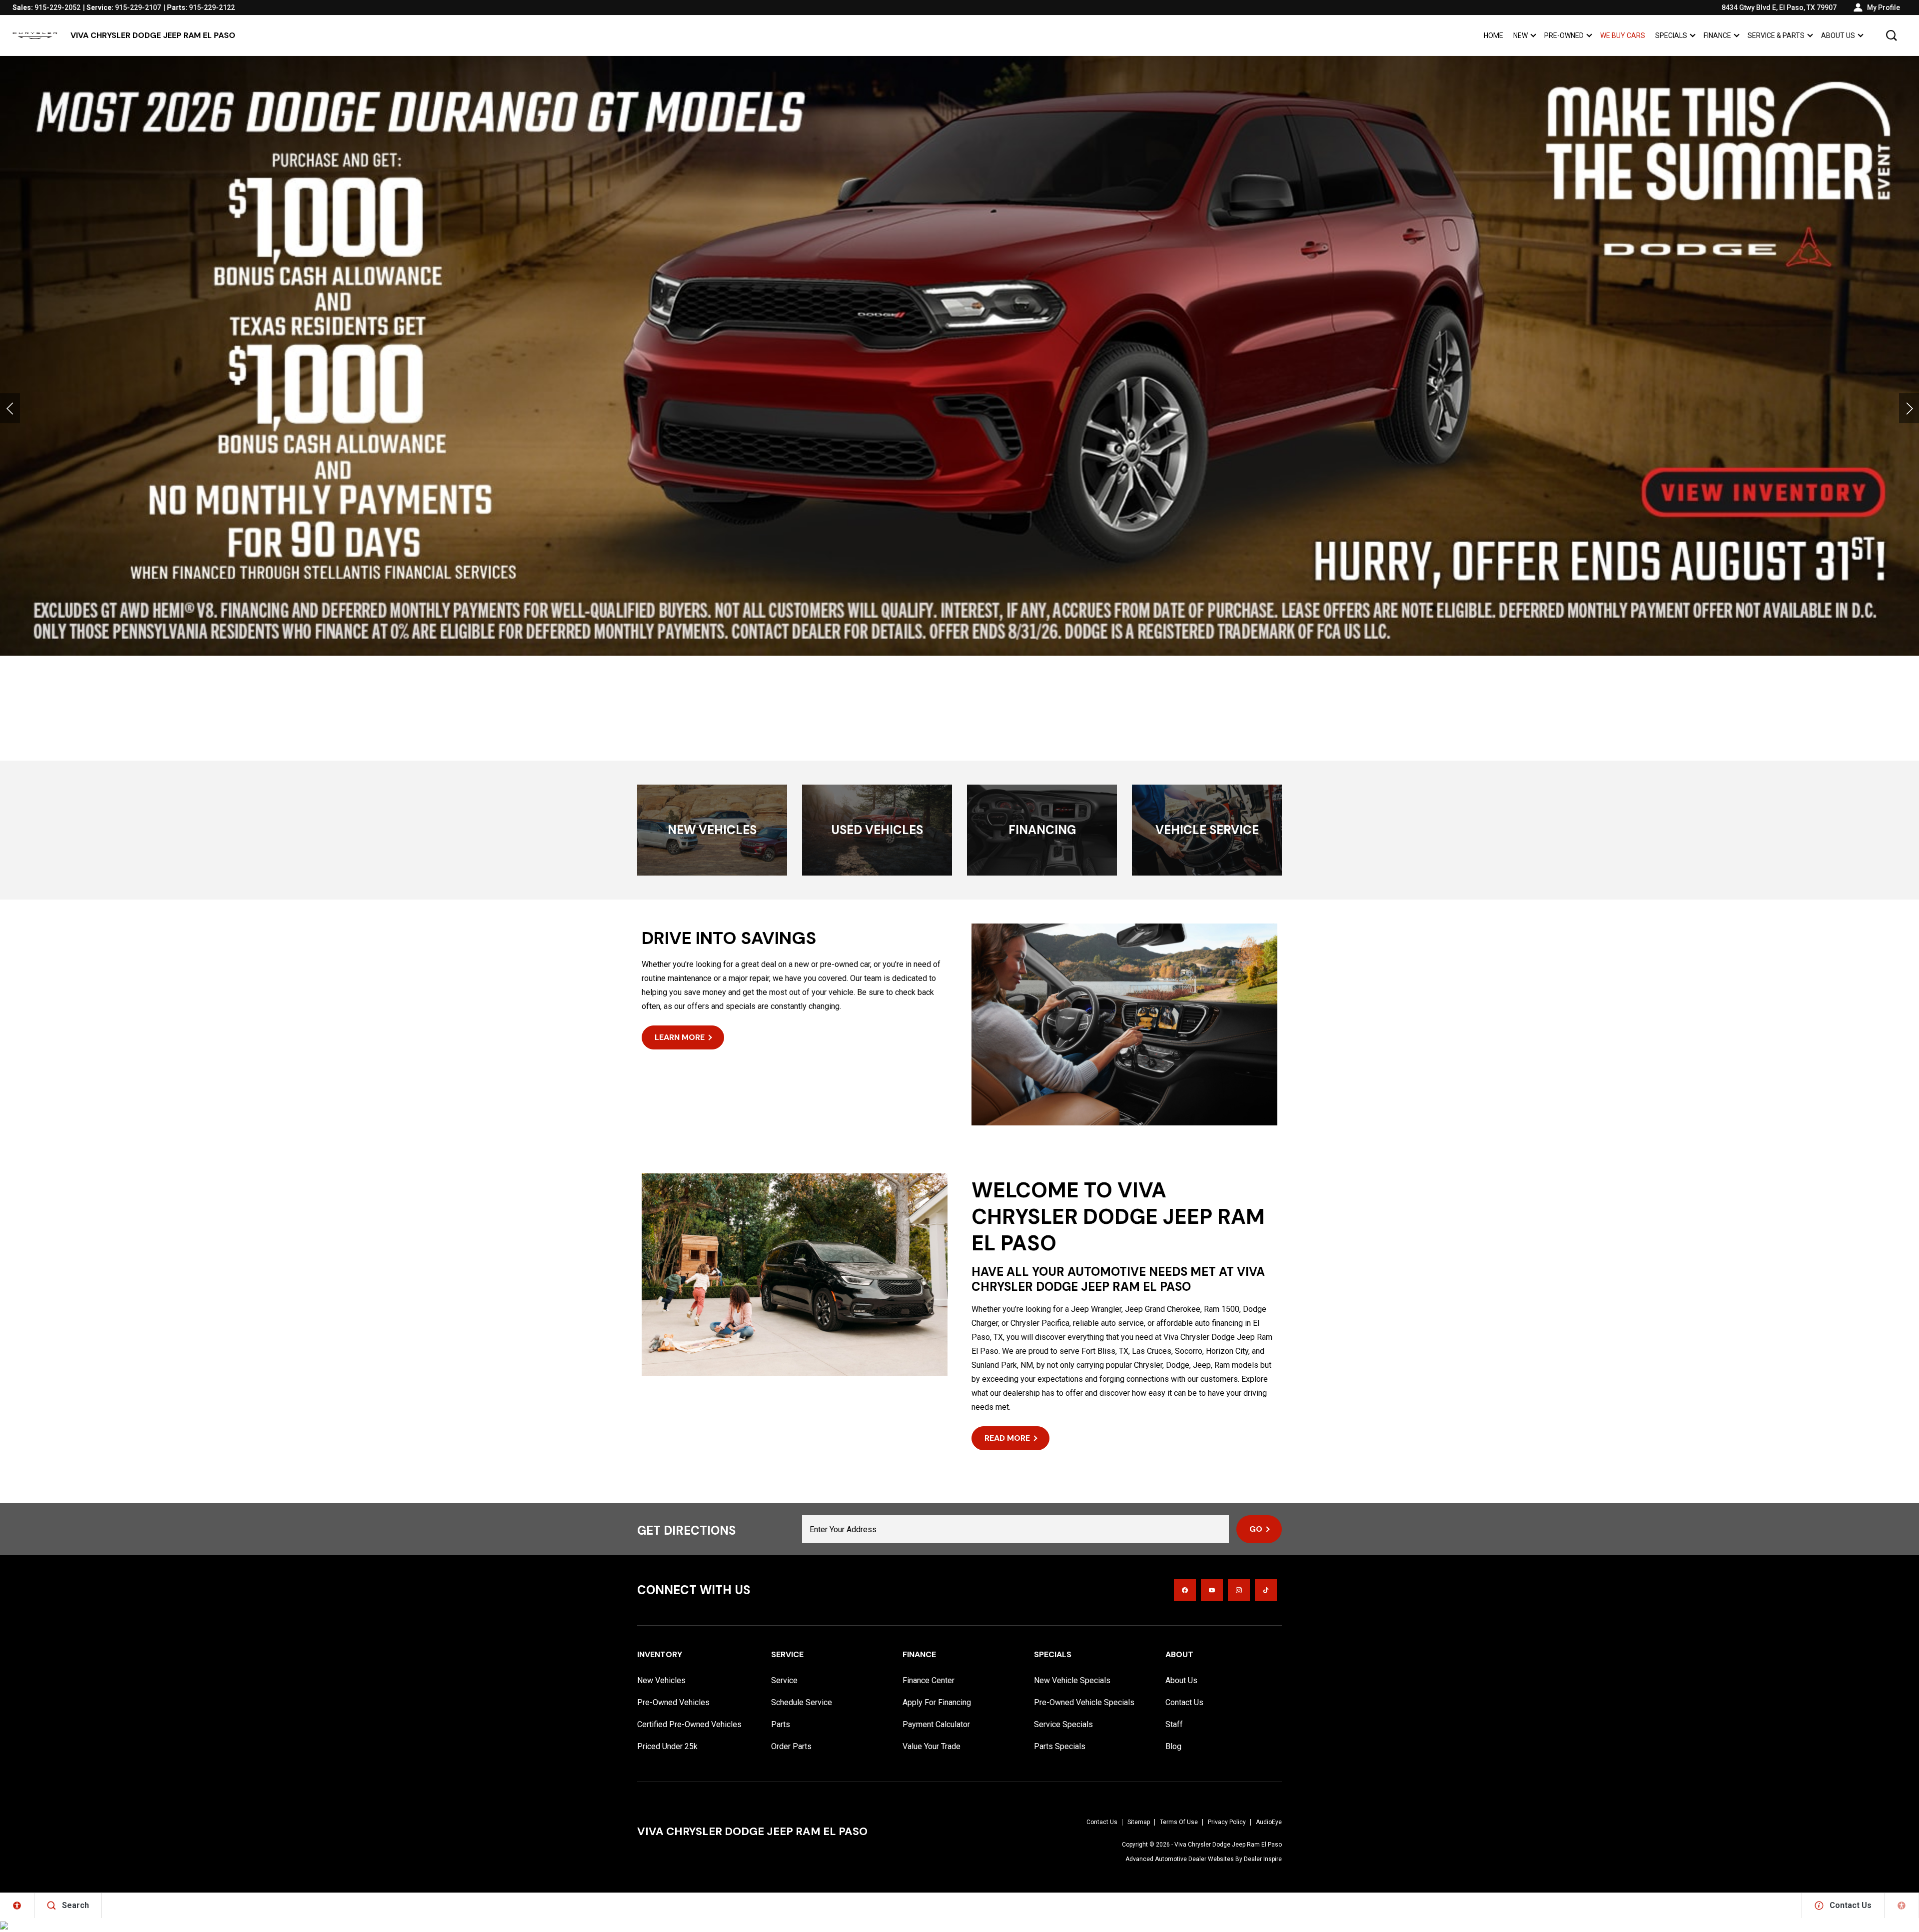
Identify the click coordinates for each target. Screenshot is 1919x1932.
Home (1493, 35)
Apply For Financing (937, 1702)
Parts (781, 1724)
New (1520, 35)
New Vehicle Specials (1072, 1680)
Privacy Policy (1227, 1822)
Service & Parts (1776, 35)
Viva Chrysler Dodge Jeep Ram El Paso (1228, 1845)
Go (1256, 1529)
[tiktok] (1266, 1590)
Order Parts (791, 1746)
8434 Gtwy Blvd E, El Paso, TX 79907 (1779, 7)
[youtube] (1212, 1590)
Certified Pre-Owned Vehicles (689, 1724)
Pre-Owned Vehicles (673, 1702)
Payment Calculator (936, 1724)
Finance (1717, 35)
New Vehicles (661, 1680)
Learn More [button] (680, 1037)
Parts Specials (1060, 1746)
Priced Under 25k (667, 1746)
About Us (1838, 35)
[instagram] (1239, 1590)
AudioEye (1269, 1822)
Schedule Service (802, 1702)
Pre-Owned (1564, 35)
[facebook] (1185, 1590)
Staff (1174, 1724)
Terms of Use (1179, 1822)
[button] (1892, 35)
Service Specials (1063, 1724)
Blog (1173, 1746)
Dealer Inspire (1263, 1859)
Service (784, 1680)
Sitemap (1139, 1822)
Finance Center (929, 1680)
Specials (1671, 35)
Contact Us (1184, 1702)
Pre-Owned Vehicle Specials (1084, 1702)
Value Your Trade (932, 1746)
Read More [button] (1007, 1438)
